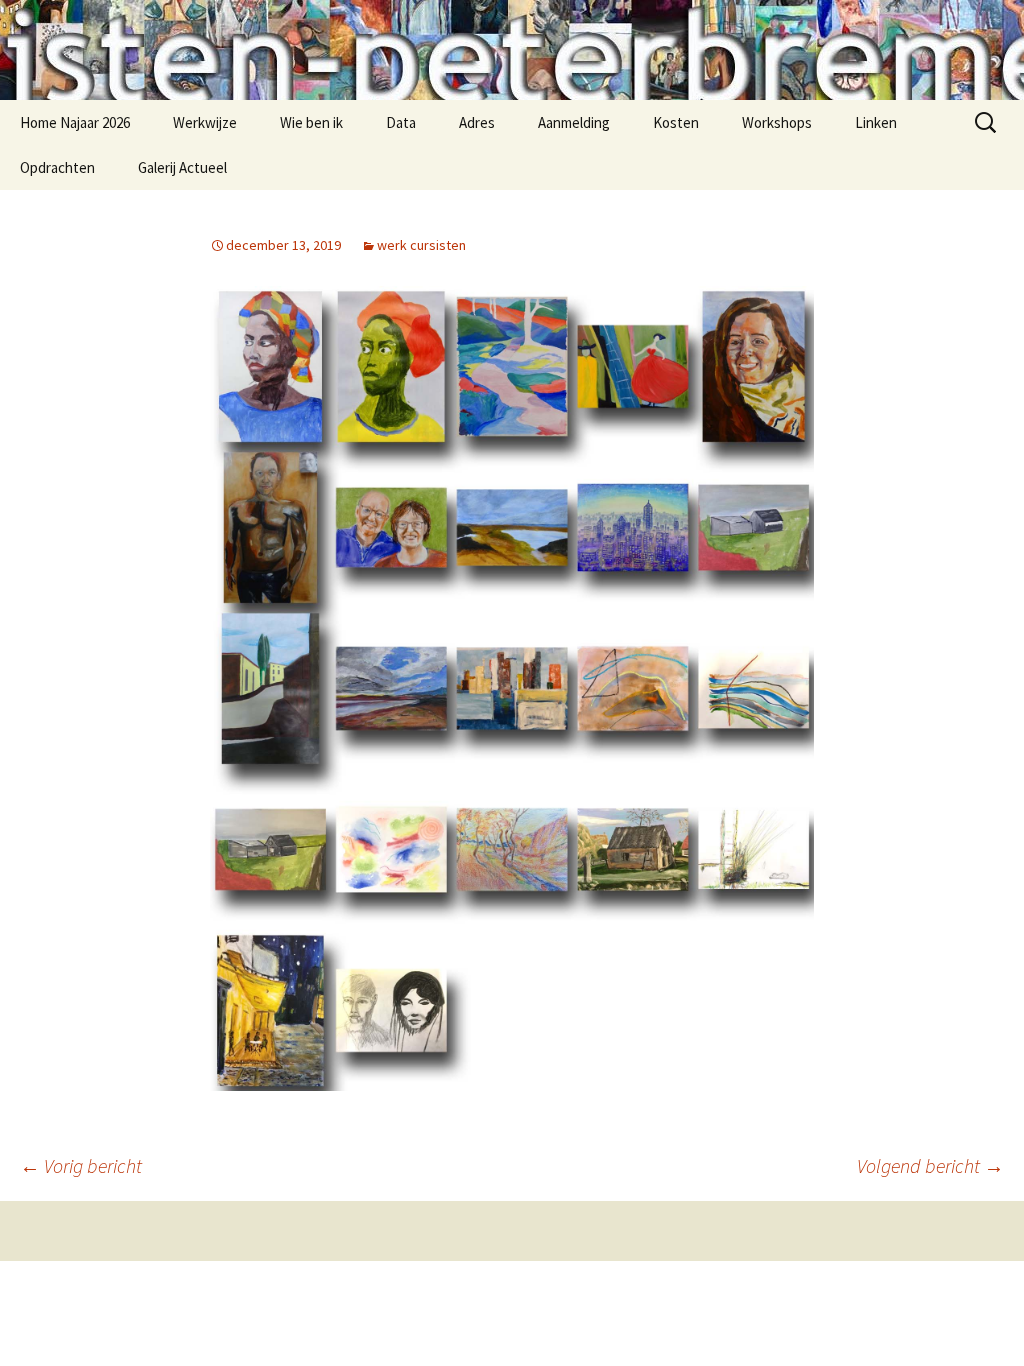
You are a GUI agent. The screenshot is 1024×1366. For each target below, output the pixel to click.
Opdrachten (57, 167)
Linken (876, 122)
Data (401, 122)
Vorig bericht (81, 1165)
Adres (477, 122)
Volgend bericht (930, 1165)
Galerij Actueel (182, 167)
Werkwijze (205, 122)
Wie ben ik (311, 122)
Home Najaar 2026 (75, 122)
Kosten (676, 122)
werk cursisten (421, 245)
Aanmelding (574, 122)
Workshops (777, 122)
